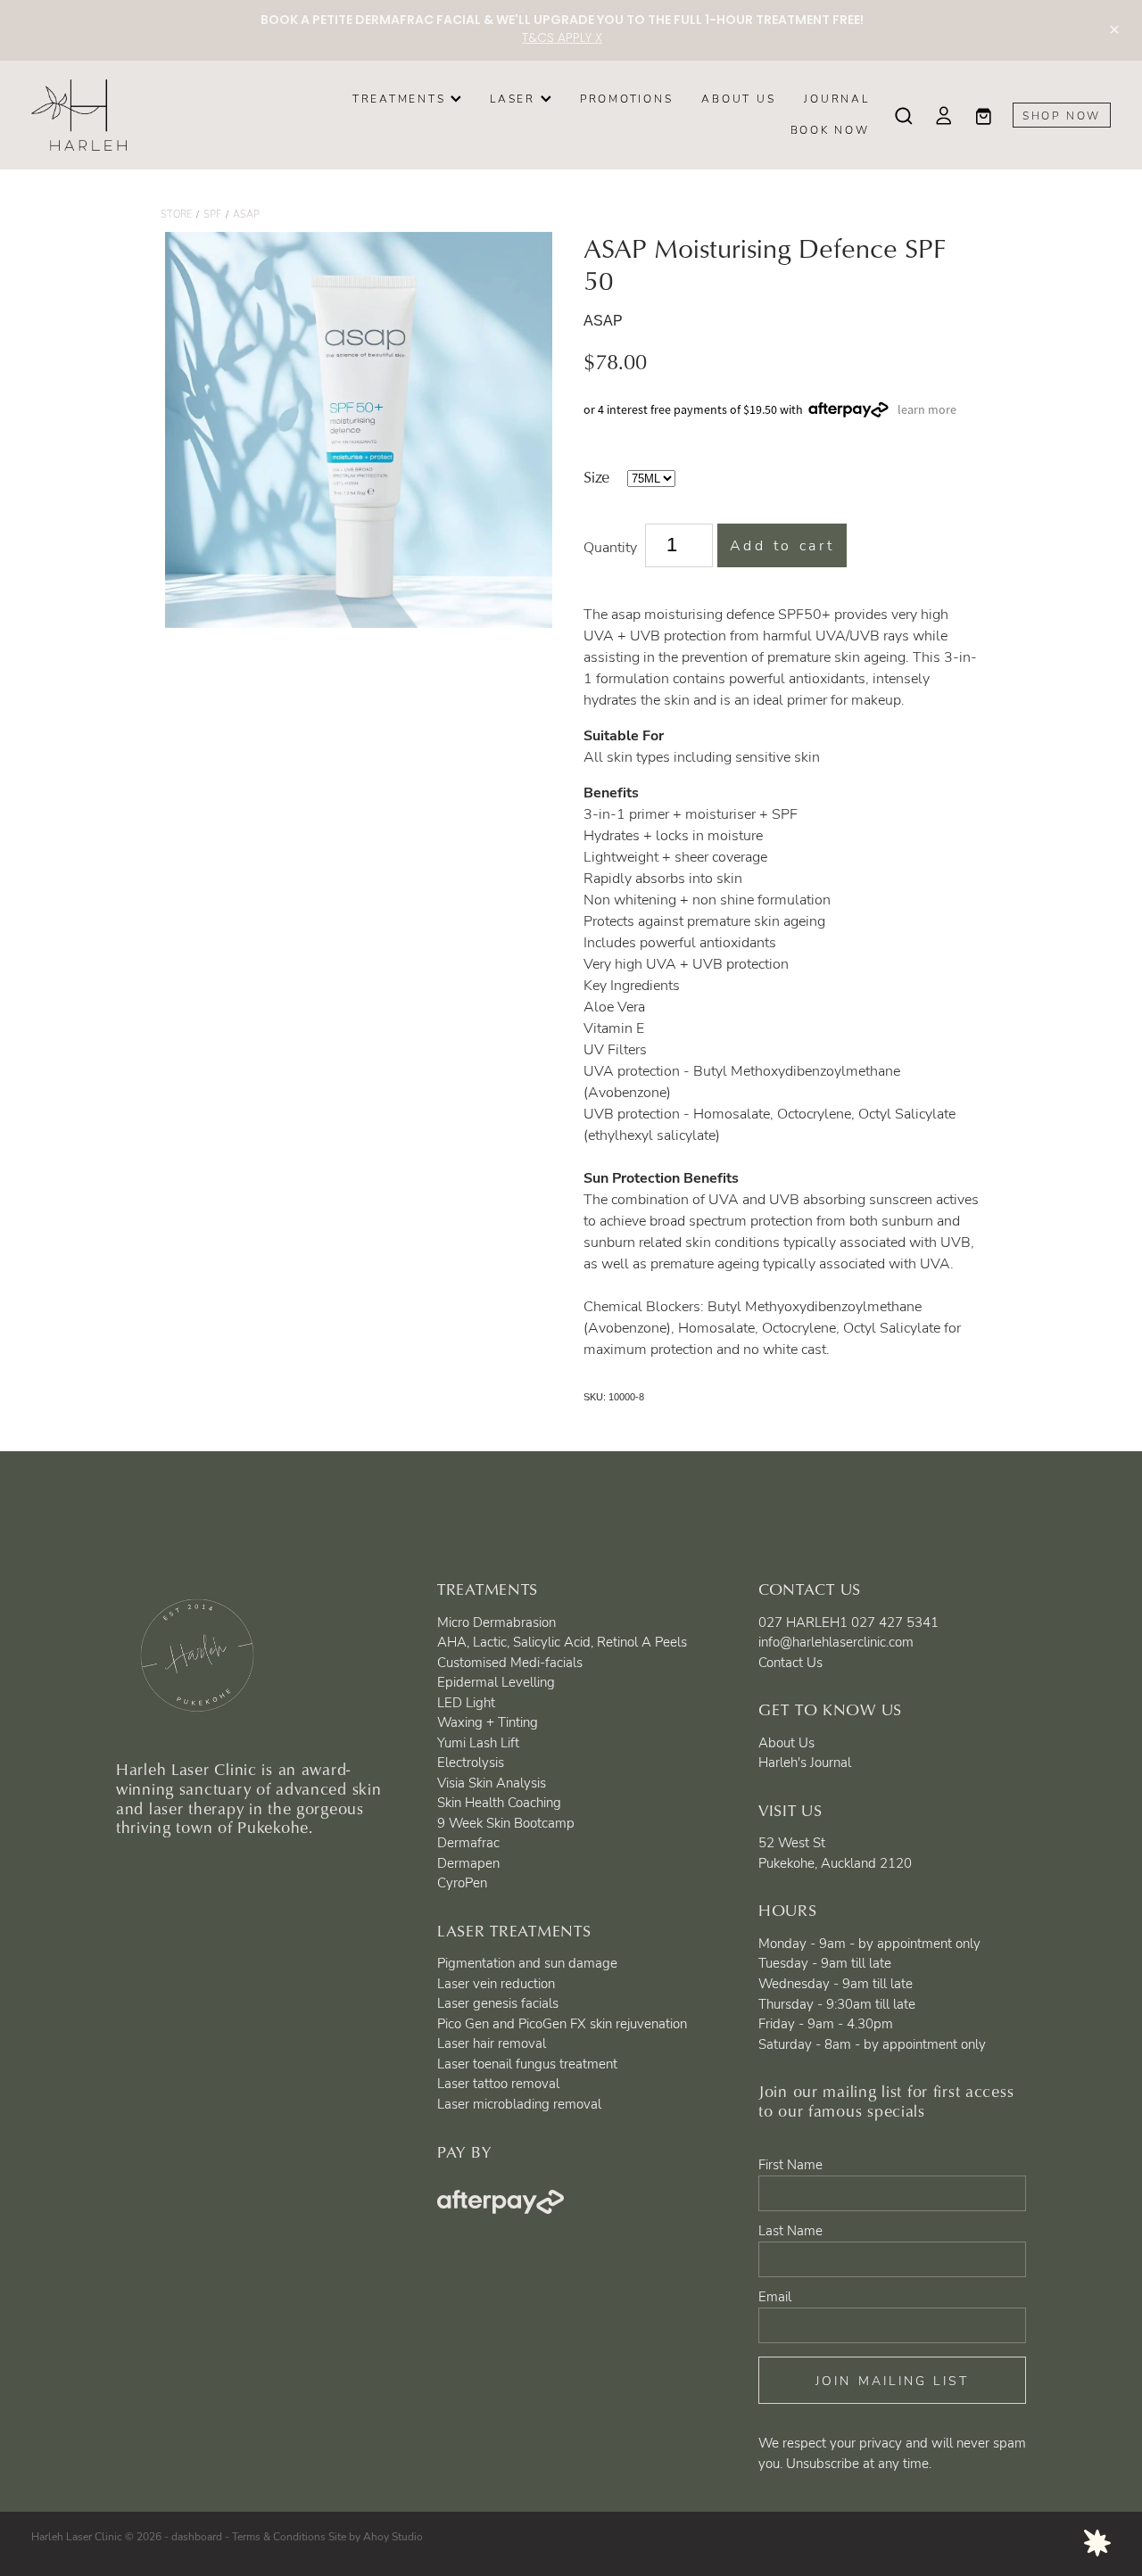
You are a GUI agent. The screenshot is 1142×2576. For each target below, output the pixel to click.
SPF (212, 214)
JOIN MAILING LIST (893, 2380)
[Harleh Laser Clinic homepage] (139, 115)
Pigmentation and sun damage (527, 1962)
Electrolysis (471, 1762)
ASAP (246, 214)
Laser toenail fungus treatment (527, 2063)
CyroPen (462, 1882)
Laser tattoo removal (498, 2083)
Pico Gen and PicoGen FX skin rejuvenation (562, 2023)
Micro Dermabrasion (497, 1622)
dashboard (197, 2536)
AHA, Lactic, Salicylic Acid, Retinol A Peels (562, 1641)
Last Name (790, 2230)
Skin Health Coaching (499, 1802)
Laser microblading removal (519, 2103)
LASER (515, 98)
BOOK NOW (830, 129)
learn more (927, 409)
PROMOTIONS (627, 98)
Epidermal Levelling (496, 1681)
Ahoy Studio (393, 2536)
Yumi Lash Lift (478, 1742)
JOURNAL (836, 98)
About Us (786, 1742)
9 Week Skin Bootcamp (506, 1822)
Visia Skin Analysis (492, 1782)
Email (775, 2296)
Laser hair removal (492, 2043)
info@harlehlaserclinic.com (836, 1641)
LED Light (466, 1702)
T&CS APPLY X (562, 39)
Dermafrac (468, 1842)
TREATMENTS (401, 98)
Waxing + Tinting (488, 1721)
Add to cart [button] (782, 545)
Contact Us (790, 1662)
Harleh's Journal (805, 1762)
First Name (790, 2164)
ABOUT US (738, 98)
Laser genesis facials (498, 2002)
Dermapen (468, 1862)
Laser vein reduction (496, 1983)
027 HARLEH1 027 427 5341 (848, 1622)
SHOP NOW (1062, 115)
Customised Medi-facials (510, 1662)
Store (176, 214)
